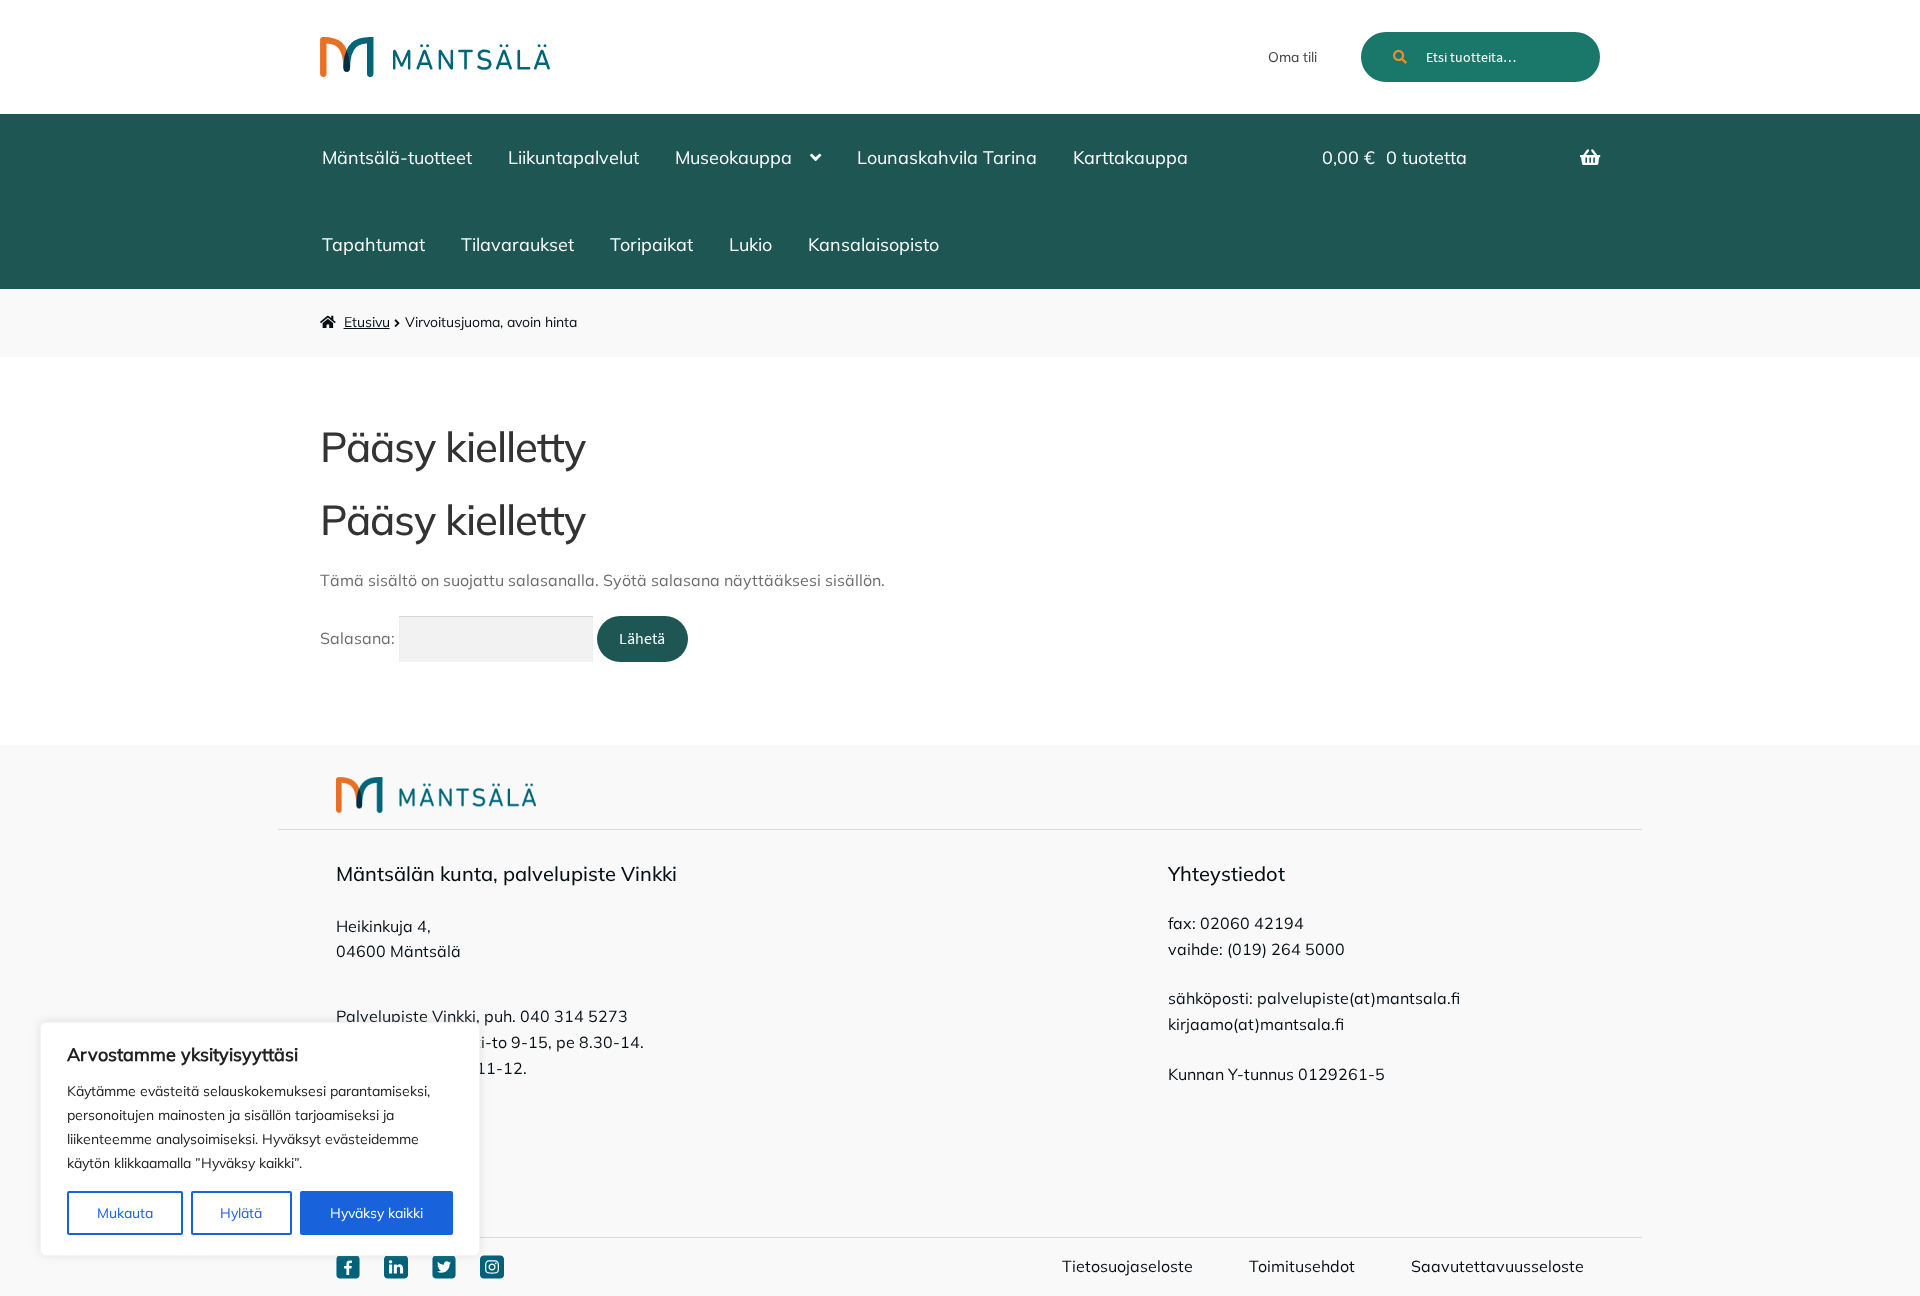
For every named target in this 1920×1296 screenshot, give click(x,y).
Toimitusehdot (1302, 1266)
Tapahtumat (373, 244)
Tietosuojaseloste (1127, 1266)
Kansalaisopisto (873, 244)
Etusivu (367, 322)
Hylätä (241, 1213)
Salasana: (359, 638)
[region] (260, 1139)
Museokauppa (733, 157)
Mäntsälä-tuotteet (397, 157)
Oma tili (1292, 57)
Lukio (750, 244)
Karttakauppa (1130, 157)
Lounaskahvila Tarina (947, 157)
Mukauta (125, 1213)
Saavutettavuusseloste (1497, 1266)
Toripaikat (651, 244)
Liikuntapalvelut (573, 157)
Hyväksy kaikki (376, 1213)
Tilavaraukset (517, 244)
